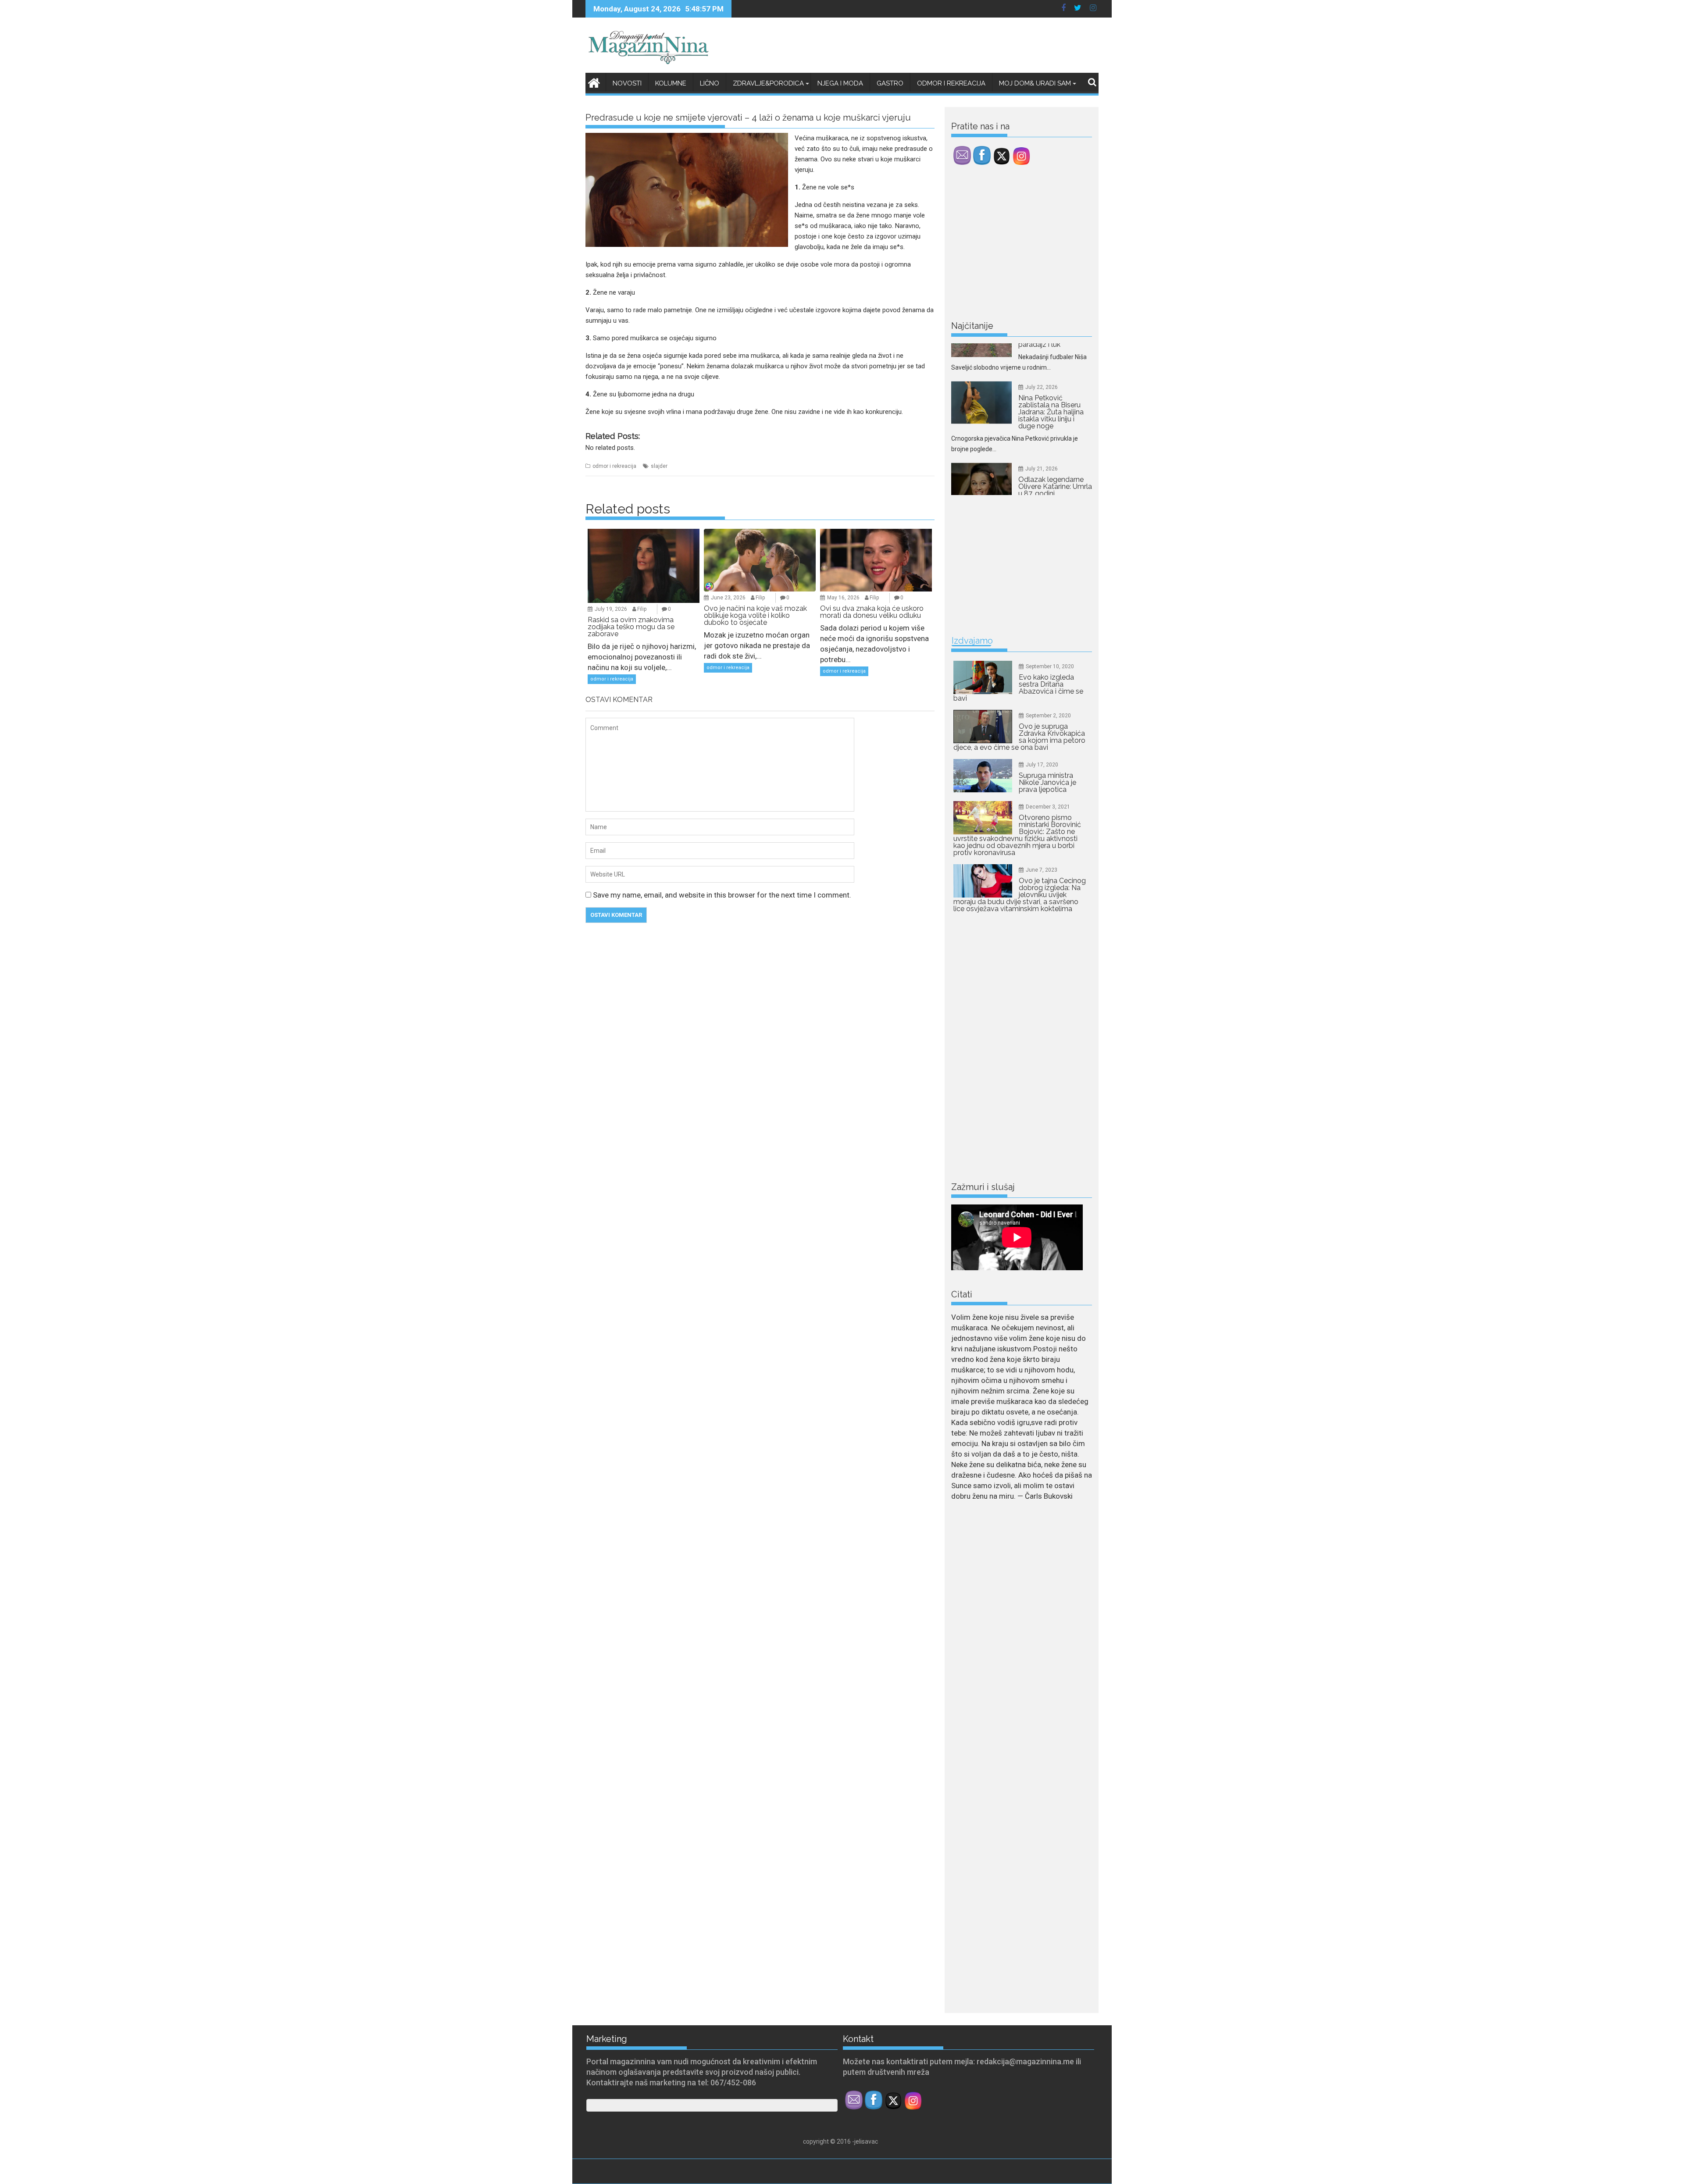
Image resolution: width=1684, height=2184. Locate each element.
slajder (659, 466)
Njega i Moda (840, 83)
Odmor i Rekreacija (951, 83)
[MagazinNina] (594, 82)
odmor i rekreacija (614, 466)
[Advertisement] (1017, 245)
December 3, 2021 (1048, 807)
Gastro (890, 83)
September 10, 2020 (1050, 666)
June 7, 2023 (1042, 870)
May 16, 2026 (843, 598)
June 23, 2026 (728, 598)
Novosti (627, 83)
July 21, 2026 (1042, 346)
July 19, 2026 (611, 609)
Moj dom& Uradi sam (1035, 83)
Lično (710, 83)
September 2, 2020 (1048, 716)
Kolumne (671, 83)
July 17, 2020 (1042, 765)
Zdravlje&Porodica (768, 83)
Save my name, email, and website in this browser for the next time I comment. (722, 895)
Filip (642, 609)
